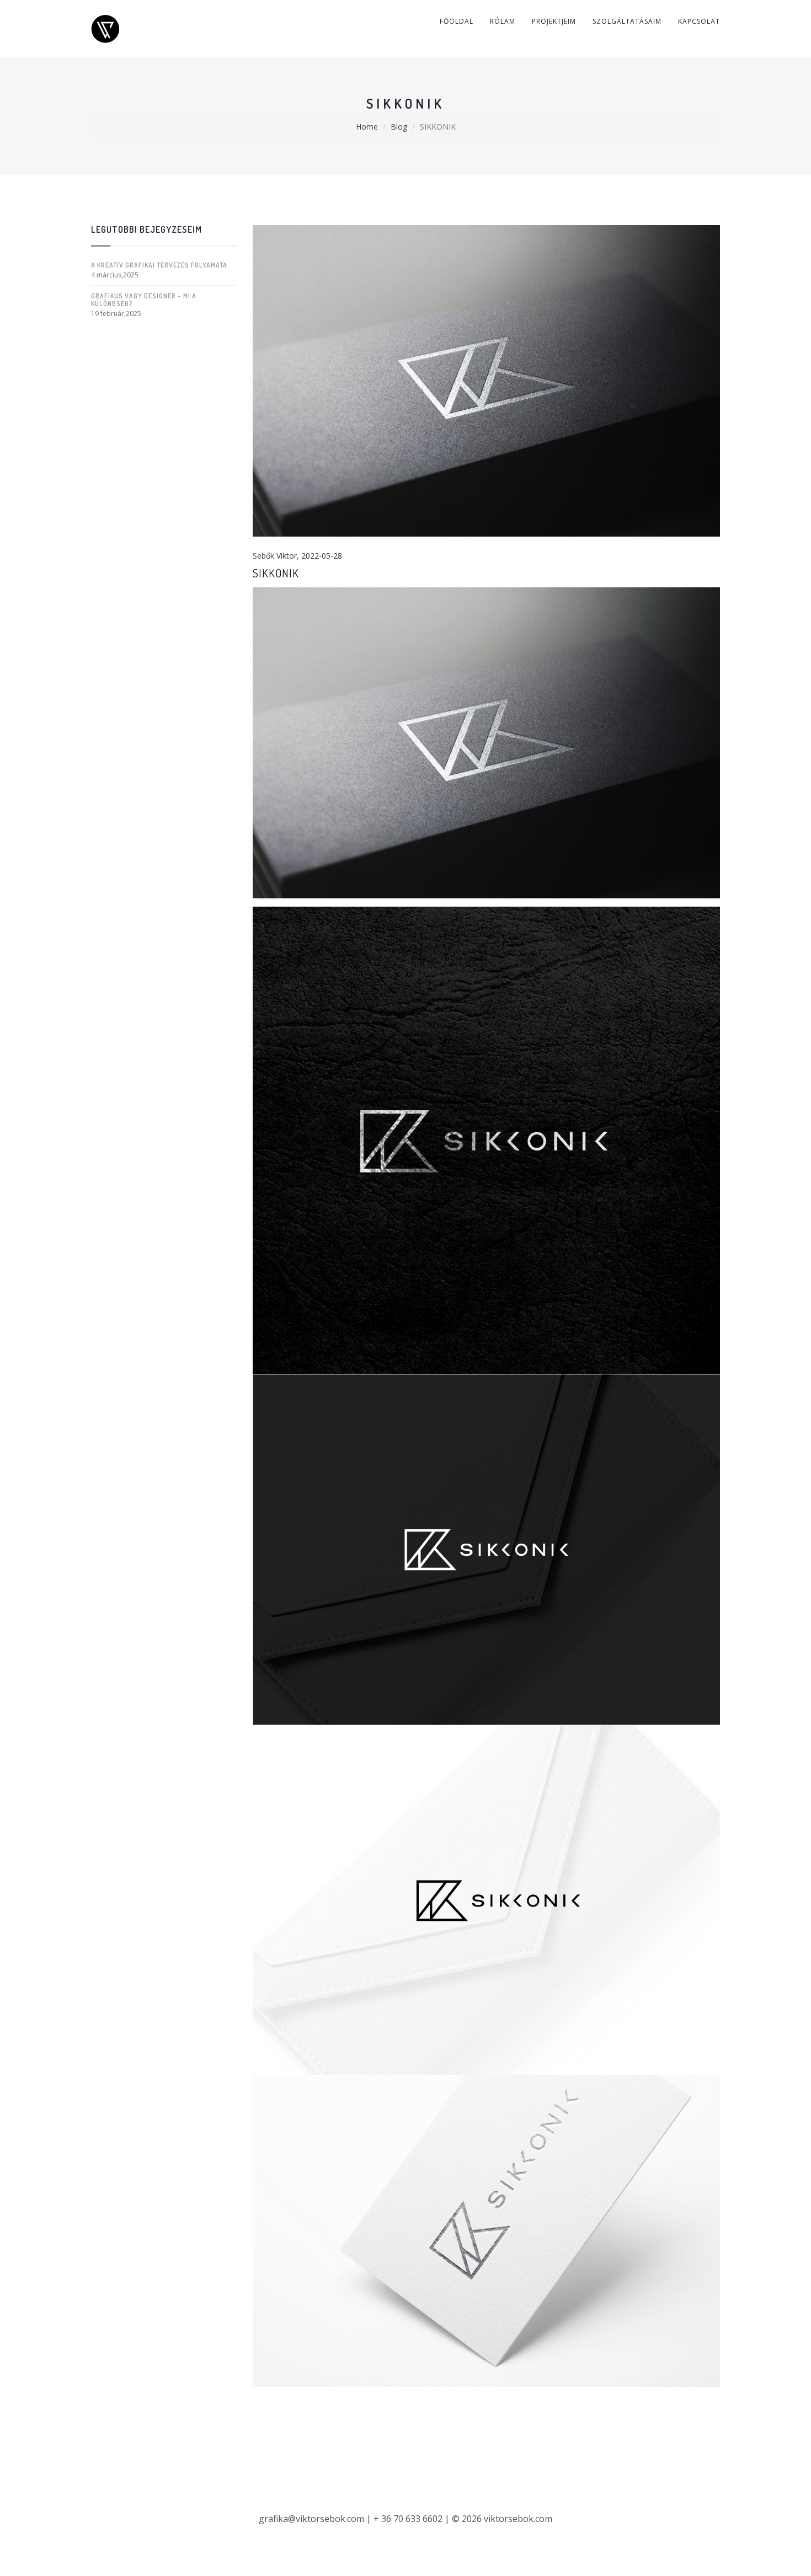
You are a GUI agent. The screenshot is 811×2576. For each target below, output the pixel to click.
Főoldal (457, 21)
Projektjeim (554, 21)
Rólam (503, 21)
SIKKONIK (276, 573)
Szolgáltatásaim (627, 21)
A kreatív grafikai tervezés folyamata (159, 265)
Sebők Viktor (275, 556)
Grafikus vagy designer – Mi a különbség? (144, 299)
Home (367, 127)
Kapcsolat (699, 21)
